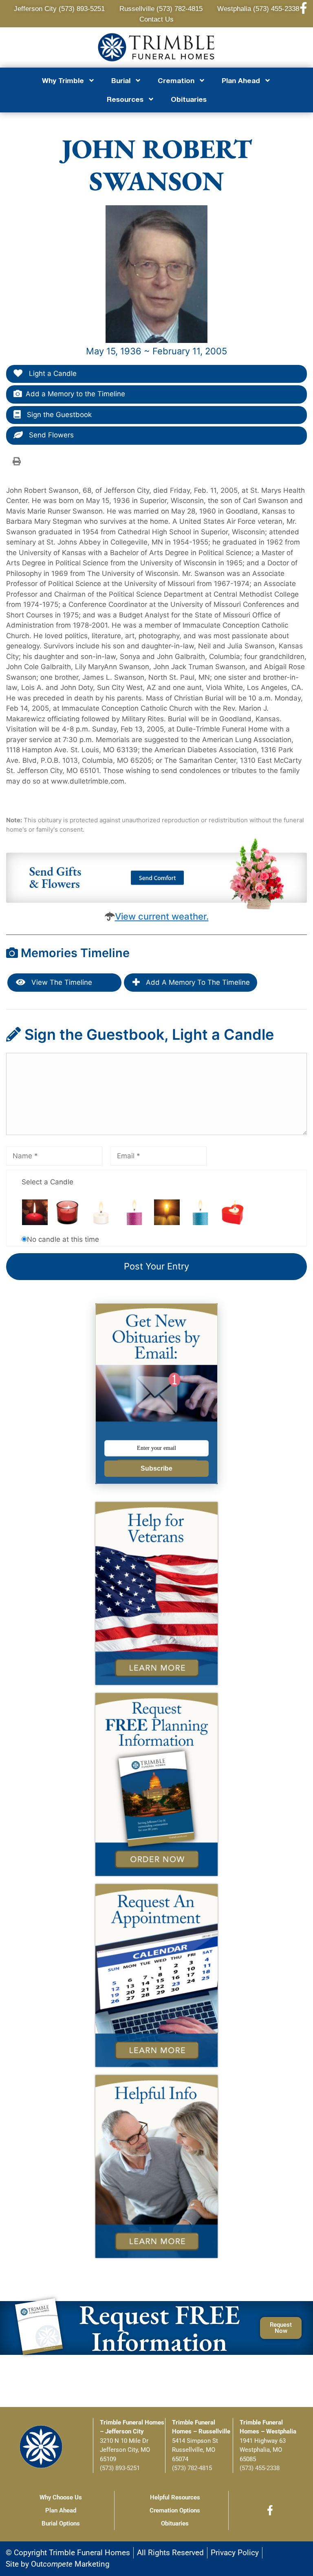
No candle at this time (63, 1239)
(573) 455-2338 (260, 2468)
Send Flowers (50, 435)
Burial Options (61, 2523)
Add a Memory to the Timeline (75, 394)
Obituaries (189, 99)
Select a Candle (47, 1182)
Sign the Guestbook (58, 415)
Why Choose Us (61, 2497)
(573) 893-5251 (120, 2468)
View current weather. (162, 916)
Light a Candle (52, 373)
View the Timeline (61, 982)
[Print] (17, 461)
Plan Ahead (61, 2510)
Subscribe (156, 1468)
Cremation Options (175, 2510)
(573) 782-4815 (192, 2468)
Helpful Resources (175, 2497)
